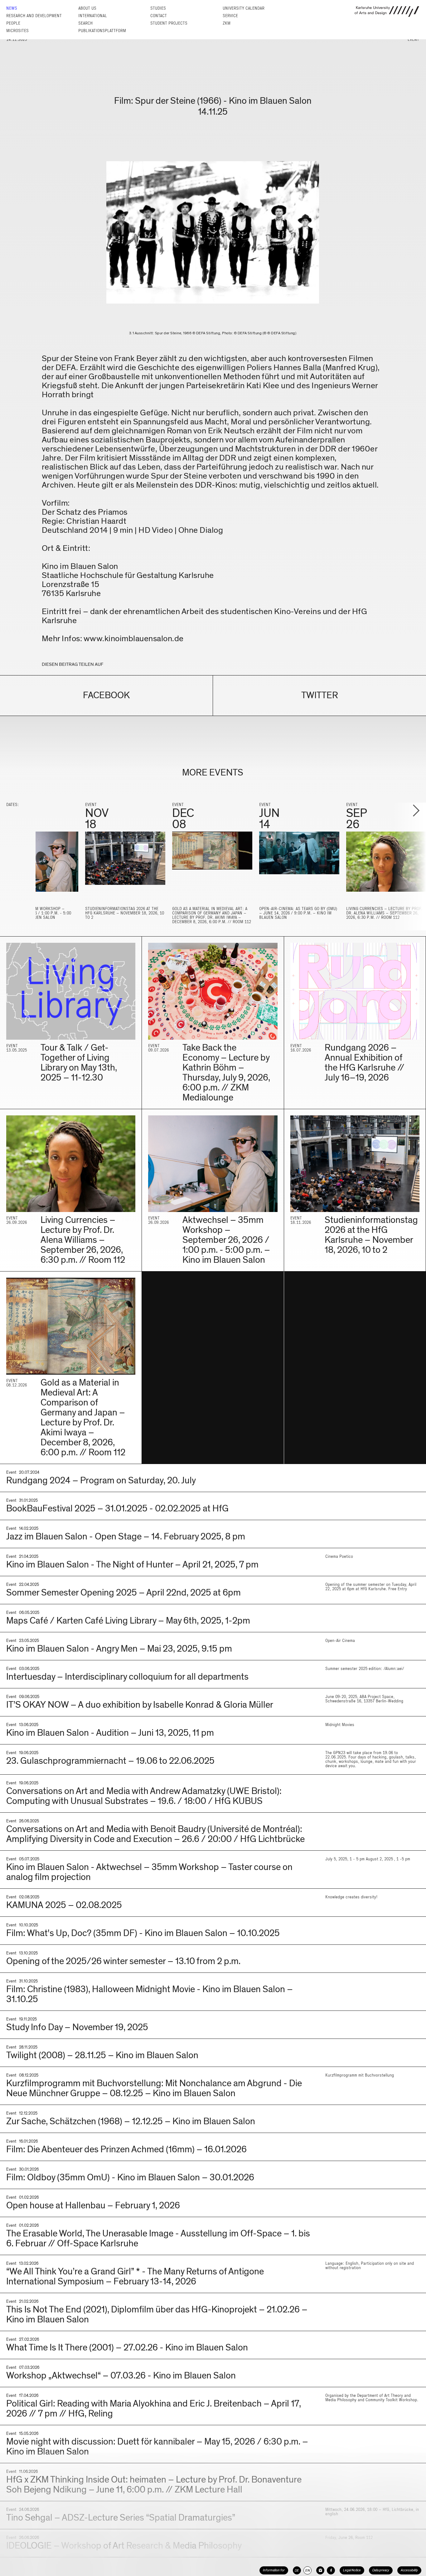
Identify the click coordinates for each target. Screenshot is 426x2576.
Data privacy (381, 2570)
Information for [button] (274, 2570)
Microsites (17, 31)
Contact (159, 16)
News (12, 8)
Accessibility (409, 2570)
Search (85, 23)
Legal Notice (352, 2570)
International (93, 16)
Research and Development (34, 16)
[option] (125, 864)
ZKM (227, 23)
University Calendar (244, 8)
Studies (158, 8)
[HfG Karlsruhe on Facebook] (331, 2570)
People (13, 23)
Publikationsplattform (102, 31)
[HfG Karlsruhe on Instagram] (320, 2570)
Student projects (169, 23)
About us (87, 8)
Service (230, 16)
